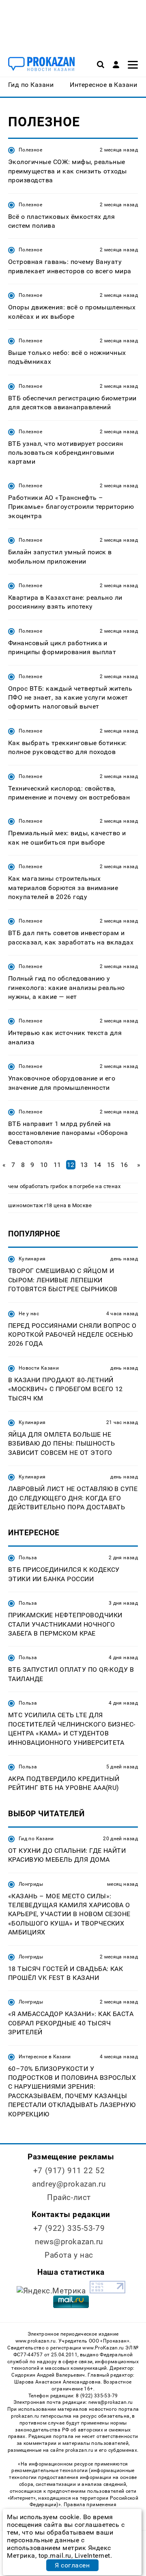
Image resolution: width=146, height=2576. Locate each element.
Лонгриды (31, 1884)
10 (44, 1165)
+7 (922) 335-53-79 (69, 2228)
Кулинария (32, 1259)
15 (111, 1165)
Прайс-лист (69, 2197)
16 (124, 1165)
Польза (28, 1558)
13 (84, 1165)
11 (57, 1165)
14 (98, 1165)
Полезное (30, 150)
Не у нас (29, 1314)
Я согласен (72, 2565)
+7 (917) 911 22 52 (69, 2171)
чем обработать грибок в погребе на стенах (64, 1186)
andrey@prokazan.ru (69, 2184)
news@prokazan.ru (69, 2242)
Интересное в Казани (45, 2057)
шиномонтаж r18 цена (37, 1205)
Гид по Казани (36, 1839)
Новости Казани (39, 1368)
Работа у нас (69, 2255)
